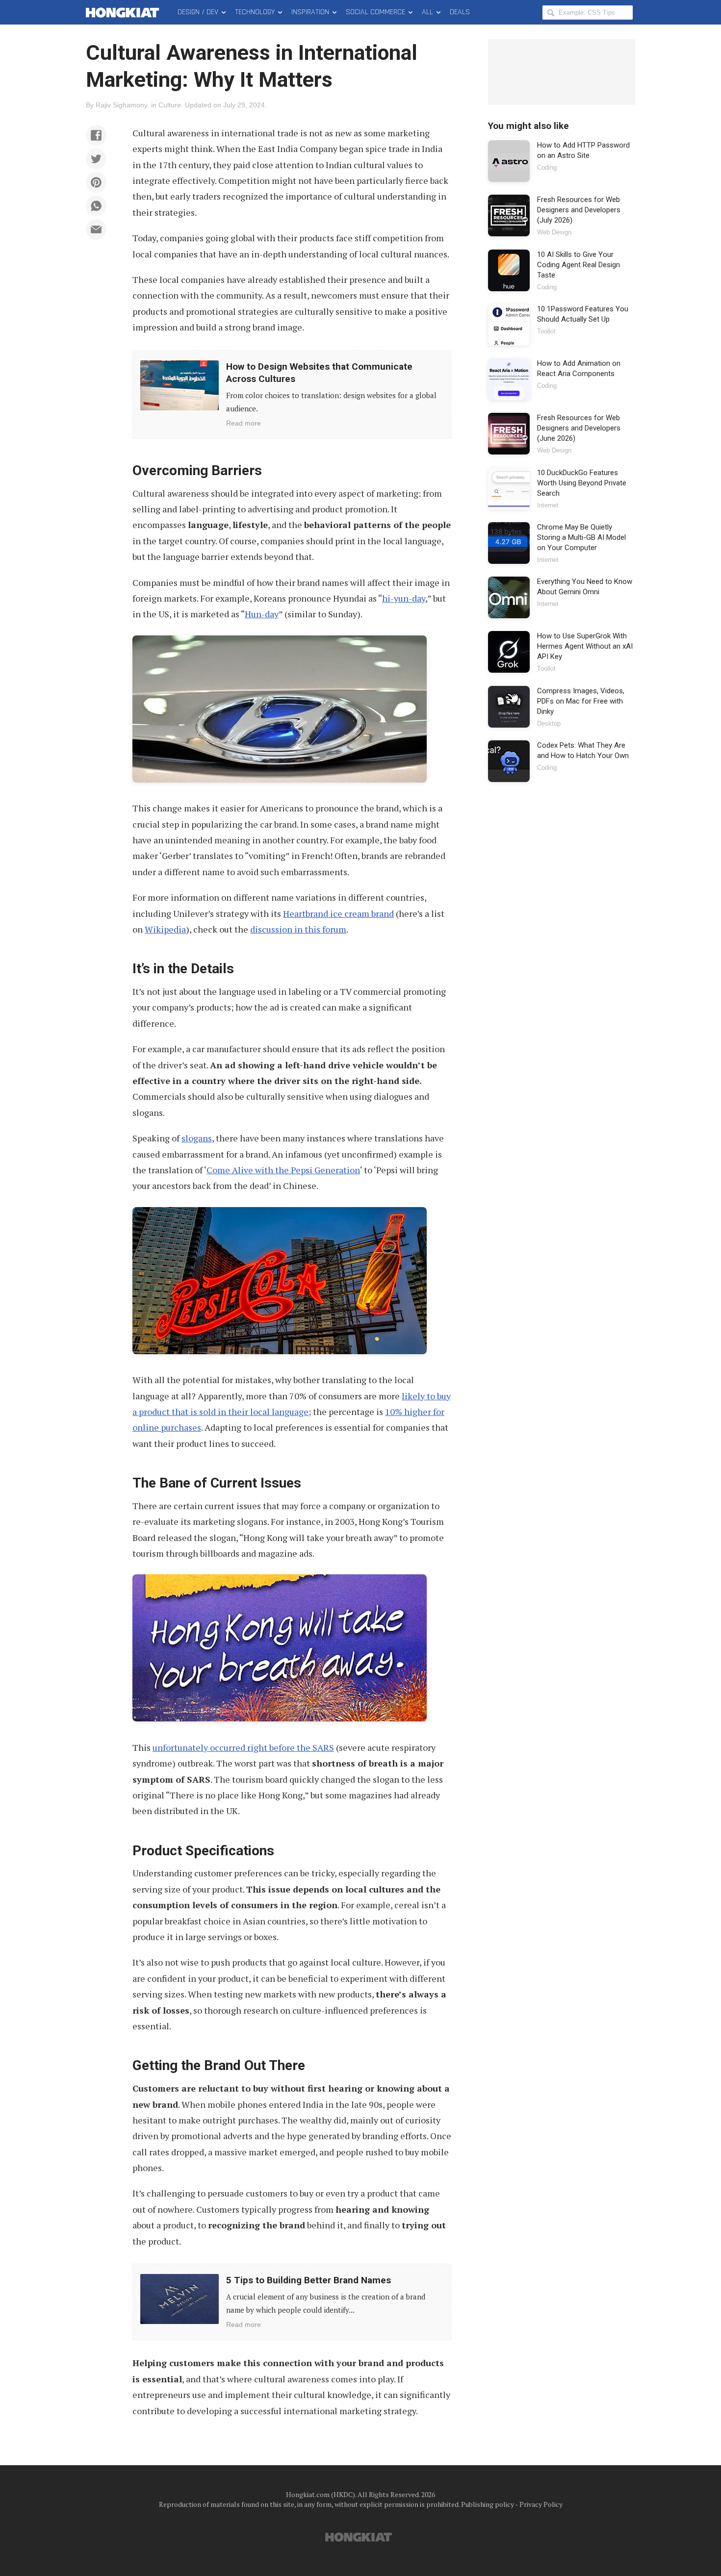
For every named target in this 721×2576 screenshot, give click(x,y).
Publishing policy (488, 2504)
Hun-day (262, 614)
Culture (170, 105)
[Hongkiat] (124, 12)
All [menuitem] (427, 12)
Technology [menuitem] (255, 12)
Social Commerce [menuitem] (375, 12)
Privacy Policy (541, 2504)
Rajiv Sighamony (121, 105)
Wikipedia (165, 929)
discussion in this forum (298, 929)
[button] (96, 135)
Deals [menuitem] (460, 12)
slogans (197, 1138)
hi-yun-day (404, 598)
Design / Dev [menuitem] (198, 12)
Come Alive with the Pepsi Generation (283, 1170)
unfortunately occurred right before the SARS (243, 1747)
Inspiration (310, 12)
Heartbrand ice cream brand (338, 913)
